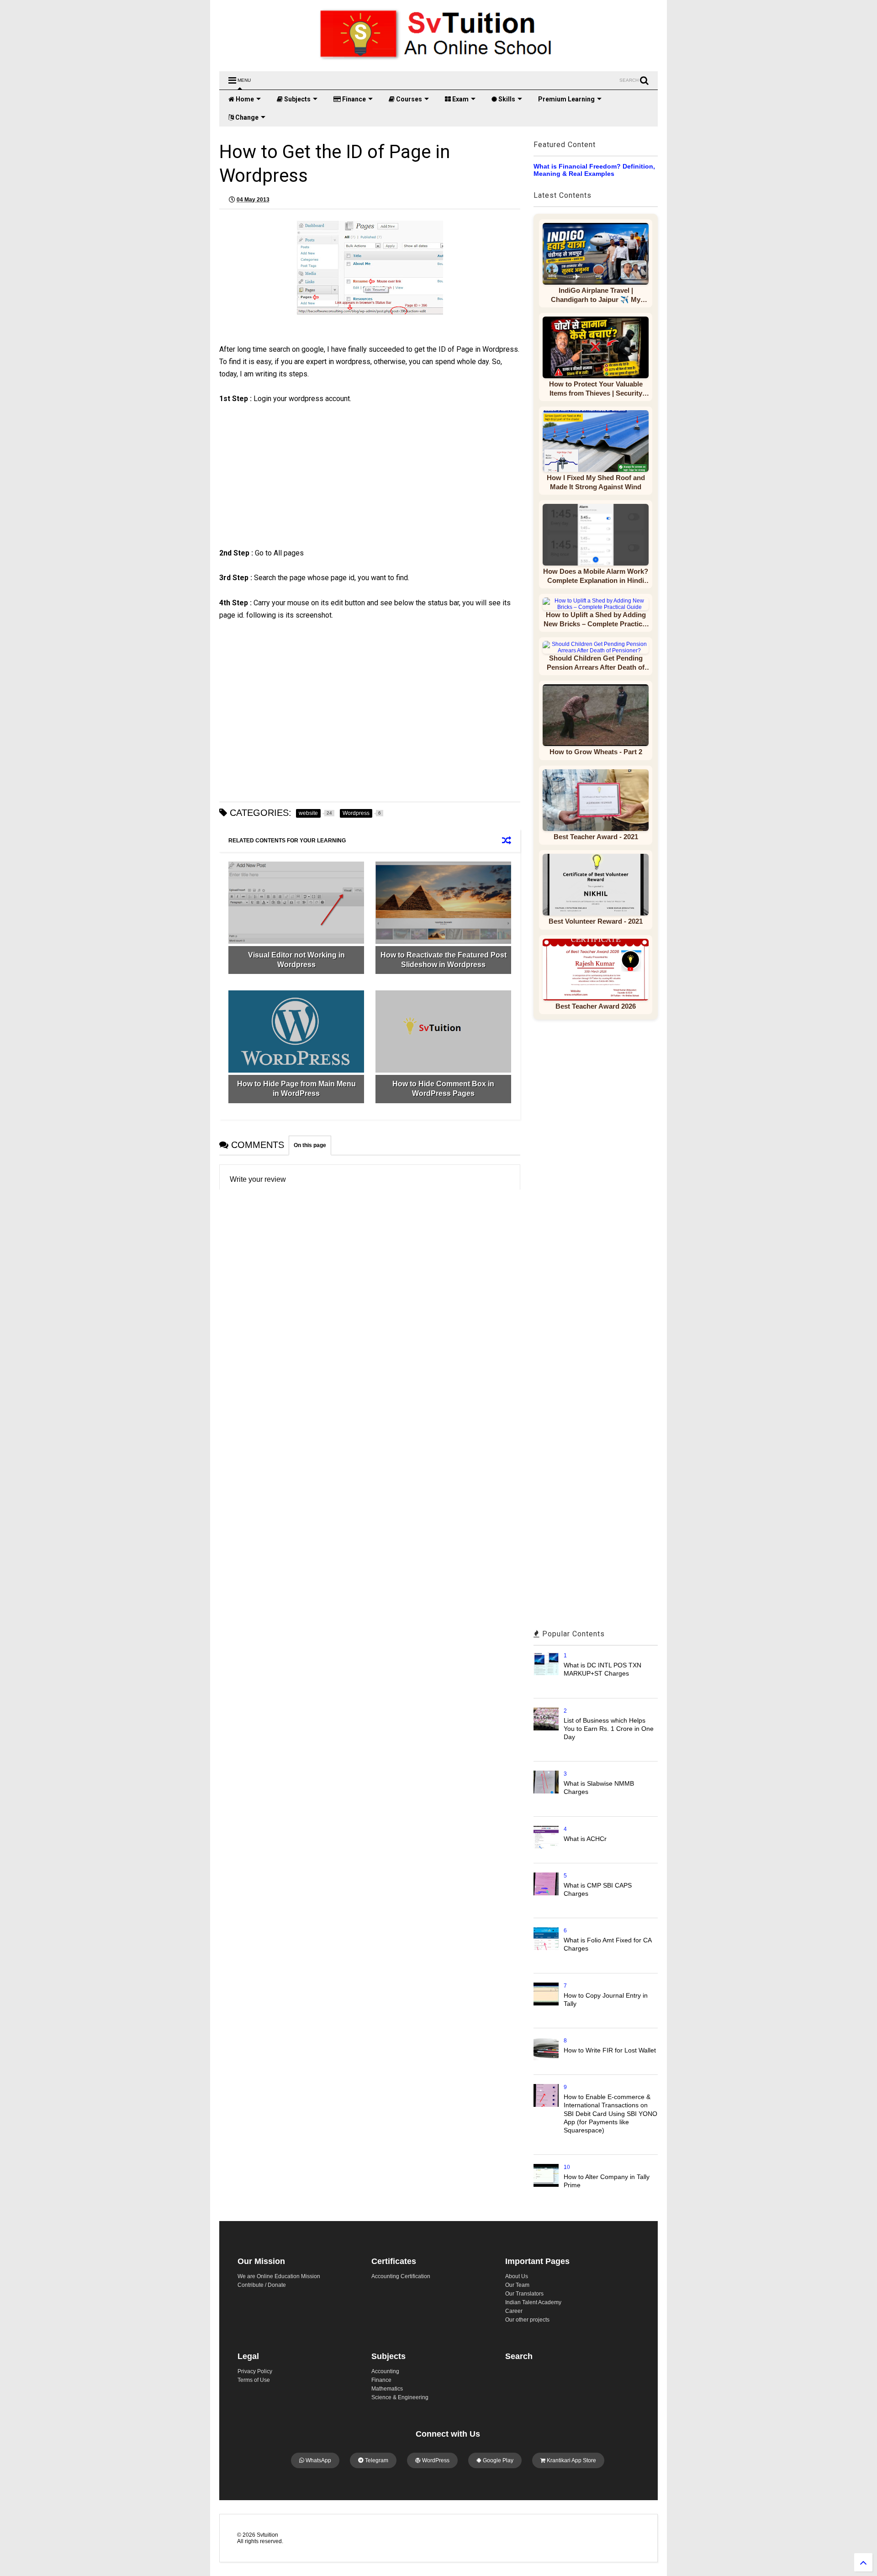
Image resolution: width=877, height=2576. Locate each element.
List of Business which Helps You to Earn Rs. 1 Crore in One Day (609, 1729)
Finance (353, 99)
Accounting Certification (401, 2276)
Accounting (385, 2371)
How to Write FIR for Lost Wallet (610, 2050)
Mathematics (387, 2389)
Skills (506, 99)
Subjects (297, 99)
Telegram (376, 2460)
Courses (408, 99)
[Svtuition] (438, 60)
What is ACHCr (585, 1839)
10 (567, 2167)
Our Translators (524, 2294)
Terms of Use (254, 2380)
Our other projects (527, 2320)
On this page (310, 1145)
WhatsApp (318, 2460)
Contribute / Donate (262, 2285)
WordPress (435, 2460)
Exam (460, 99)
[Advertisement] (299, 484)
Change (246, 117)
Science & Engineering (400, 2397)
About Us (517, 2276)
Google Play (497, 2460)
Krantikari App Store (571, 2460)
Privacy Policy (255, 2371)
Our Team (517, 2285)
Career (514, 2311)
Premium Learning (566, 99)
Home (244, 99)
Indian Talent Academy (533, 2302)
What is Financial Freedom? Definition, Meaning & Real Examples (594, 170)
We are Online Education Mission (279, 2276)
